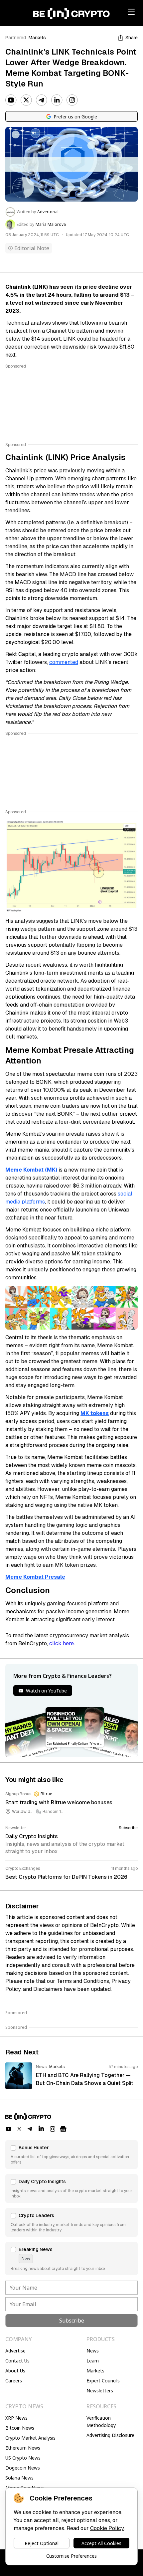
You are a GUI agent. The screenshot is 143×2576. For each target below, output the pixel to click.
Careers (14, 2381)
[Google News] (63, 2129)
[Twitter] (26, 100)
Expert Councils (103, 2381)
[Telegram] (42, 100)
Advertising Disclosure (110, 2435)
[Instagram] (72, 100)
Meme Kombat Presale (35, 1577)
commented (64, 662)
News (93, 2351)
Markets (37, 38)
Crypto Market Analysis (30, 2438)
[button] (71, 2155)
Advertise (15, 2351)
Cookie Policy (107, 2528)
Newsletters (100, 2391)
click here (62, 1643)
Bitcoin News (20, 2428)
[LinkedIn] (57, 100)
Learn (93, 2361)
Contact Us (17, 2361)
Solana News (19, 2478)
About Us (15, 2371)
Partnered (16, 38)
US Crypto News (23, 2458)
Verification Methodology (101, 2421)
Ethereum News (23, 2448)
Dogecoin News (23, 2468)
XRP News (16, 2418)
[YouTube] (11, 100)
